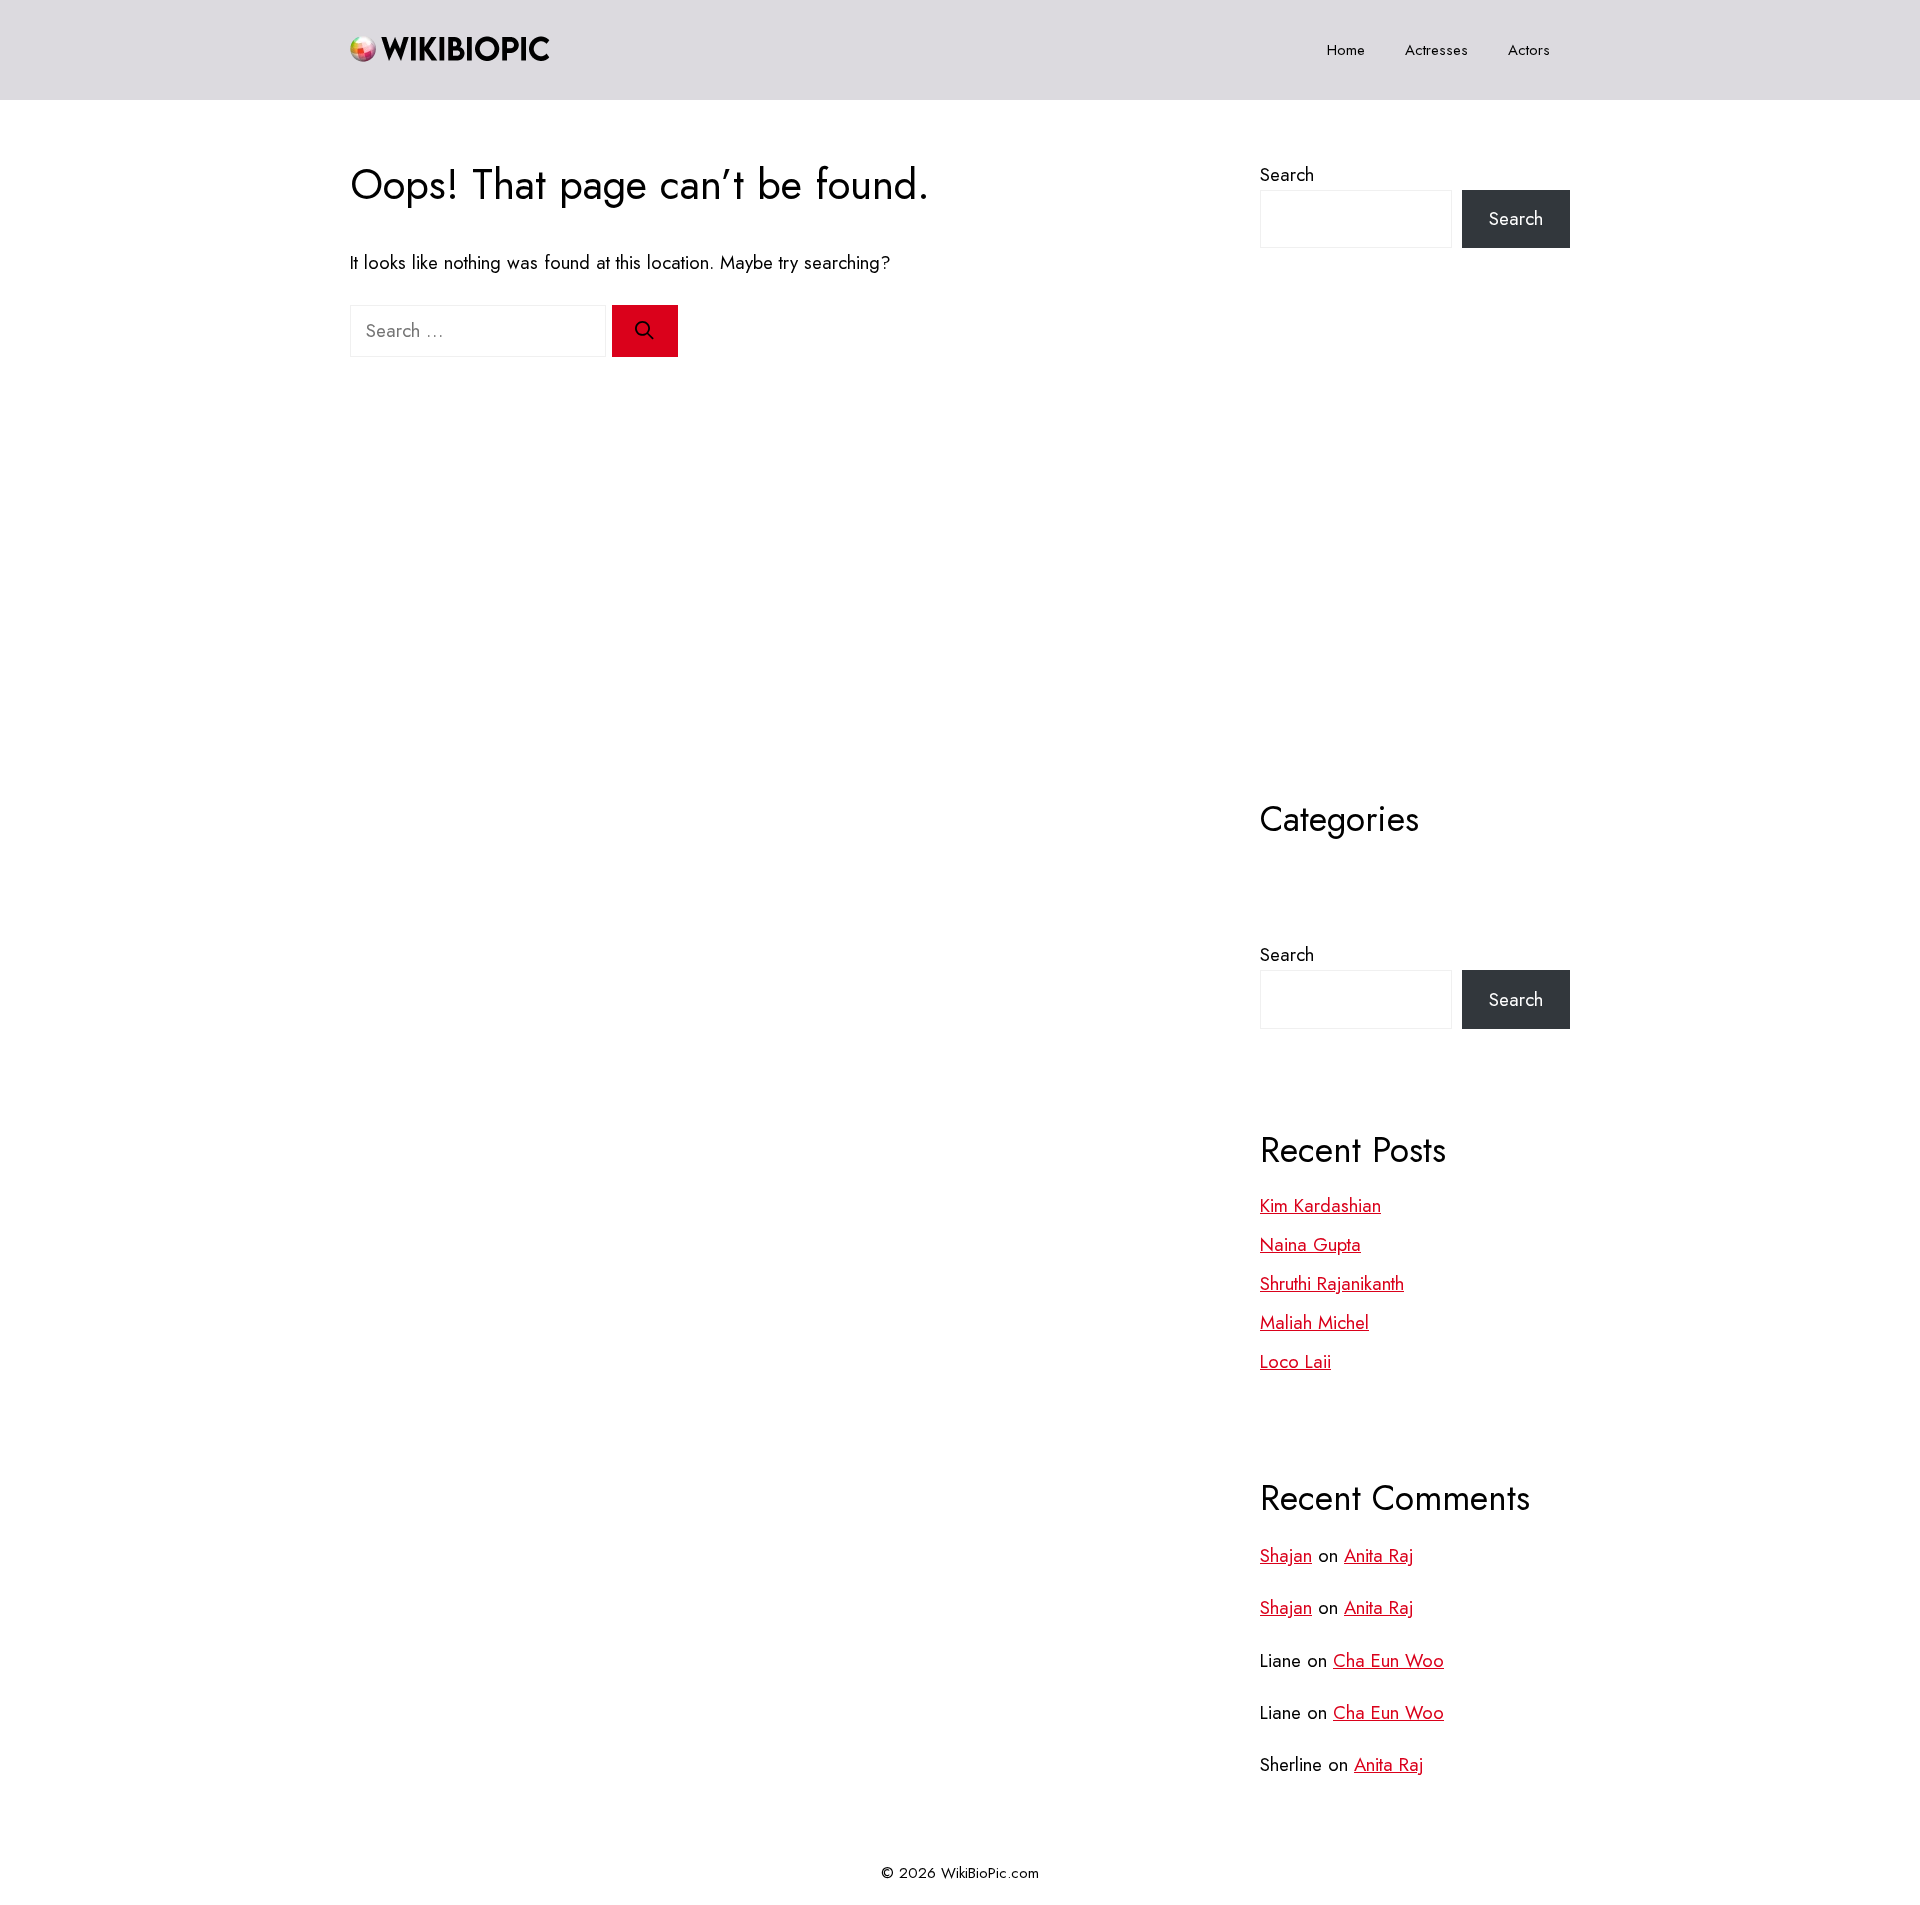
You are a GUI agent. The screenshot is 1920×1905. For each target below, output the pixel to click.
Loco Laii (1295, 1361)
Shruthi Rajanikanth (1332, 1283)
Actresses (1436, 50)
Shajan (1286, 1555)
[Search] (645, 331)
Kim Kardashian (1320, 1205)
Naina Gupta (1310, 1244)
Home (1346, 50)
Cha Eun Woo (1388, 1660)
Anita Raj (1378, 1555)
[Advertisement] (1415, 573)
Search (1287, 174)
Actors (1529, 50)
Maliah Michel (1314, 1322)
